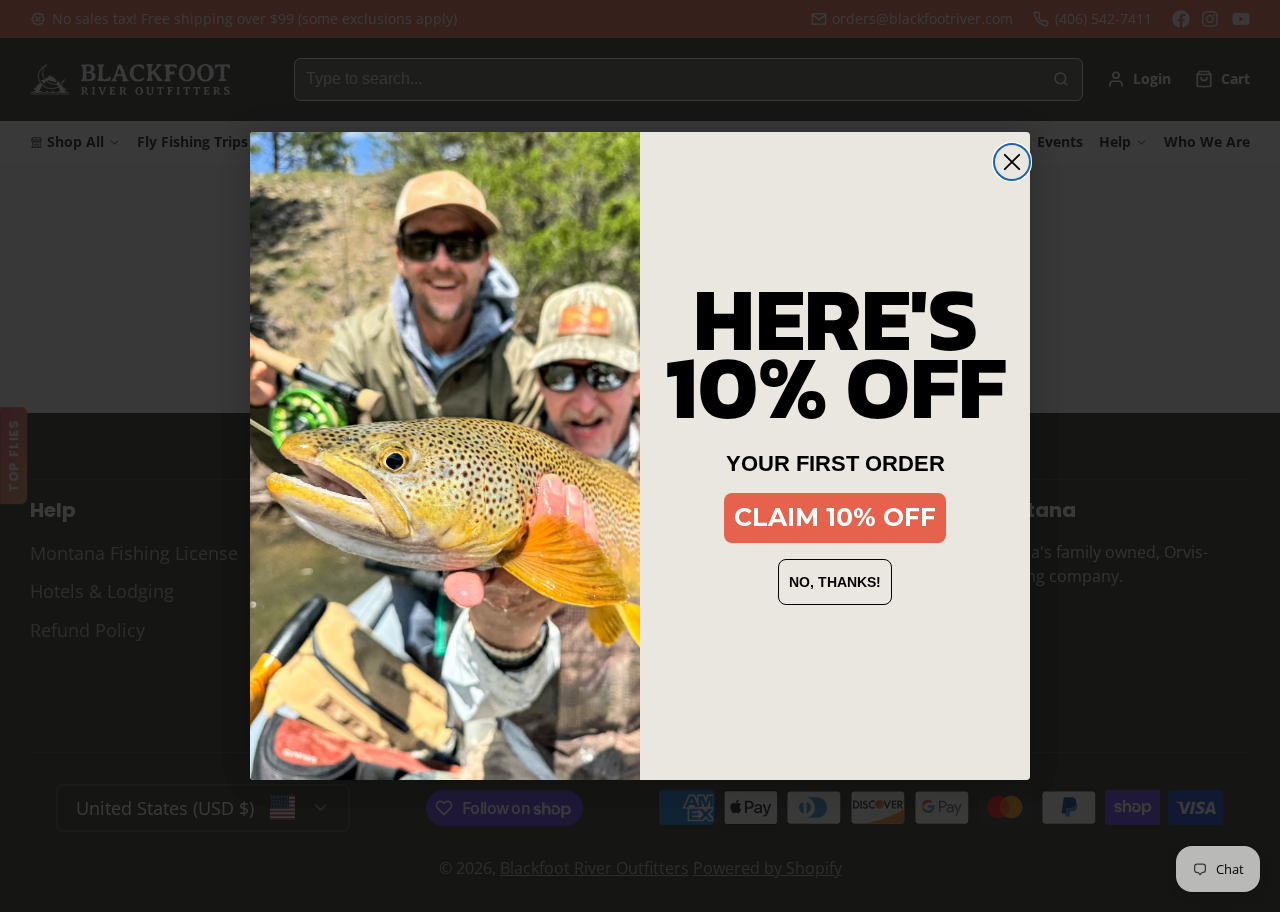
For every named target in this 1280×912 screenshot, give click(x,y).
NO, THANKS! (835, 582)
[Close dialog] (1012, 162)
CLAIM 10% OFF (835, 517)
